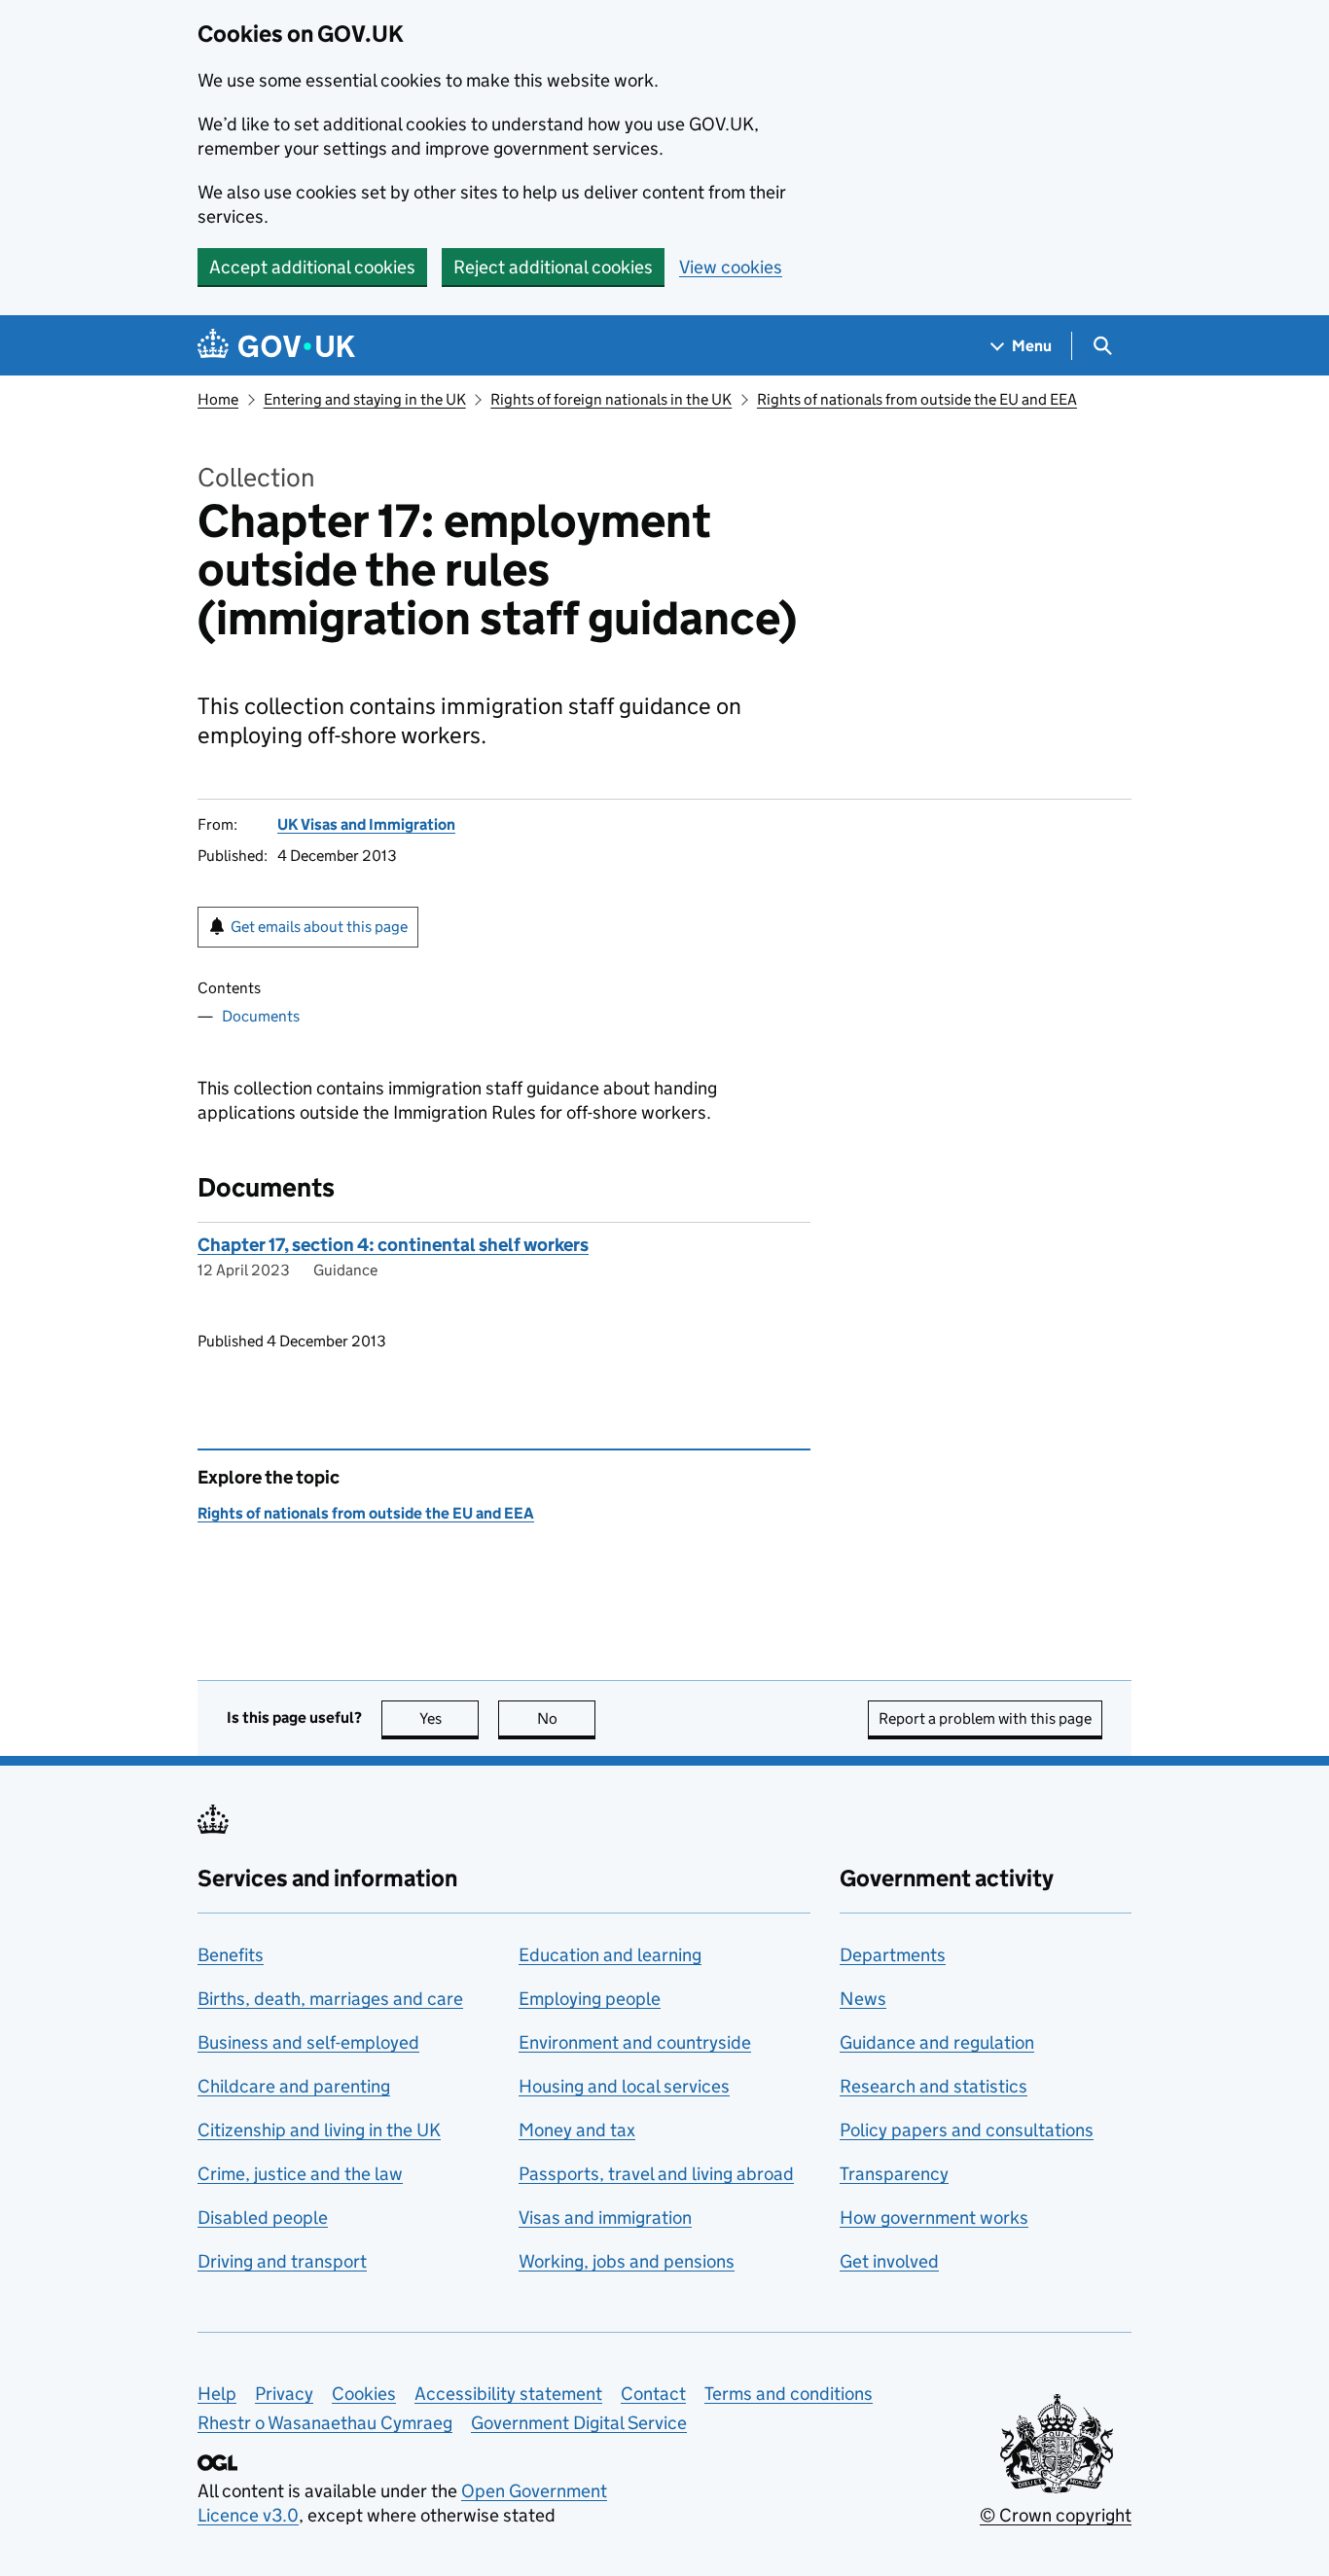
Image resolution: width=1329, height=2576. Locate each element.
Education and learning (610, 1955)
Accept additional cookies (312, 267)
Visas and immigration (605, 2218)
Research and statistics (934, 2086)
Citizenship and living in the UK (319, 2130)
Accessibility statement (508, 2394)
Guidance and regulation (937, 2042)
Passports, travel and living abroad (656, 2174)
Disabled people (263, 2218)
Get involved (889, 2261)
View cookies (731, 267)
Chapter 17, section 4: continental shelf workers (393, 1245)
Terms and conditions (789, 2394)
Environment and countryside (635, 2042)
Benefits (231, 1955)
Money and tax (577, 2130)
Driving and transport (282, 2261)
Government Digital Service (579, 2423)
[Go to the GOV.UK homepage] (276, 346)
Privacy (284, 2394)
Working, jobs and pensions (627, 2261)
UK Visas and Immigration (366, 824)
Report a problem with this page (985, 1718)
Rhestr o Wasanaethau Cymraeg (325, 2423)
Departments (893, 1955)
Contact (653, 2394)
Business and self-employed (308, 2042)
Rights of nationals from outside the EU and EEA (917, 399)
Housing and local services (624, 2086)
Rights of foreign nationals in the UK (611, 399)
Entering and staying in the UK (365, 399)
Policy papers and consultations (967, 2130)
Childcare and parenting (294, 2086)
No (566, 1718)
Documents (261, 1016)
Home (218, 399)
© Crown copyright (1056, 2515)
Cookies (364, 2394)
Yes (449, 1718)
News (863, 1999)
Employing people (590, 1999)
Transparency (894, 2174)
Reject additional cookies (553, 267)
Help (217, 2394)
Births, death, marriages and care (330, 1999)
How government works (934, 2218)
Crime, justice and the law (300, 2174)
